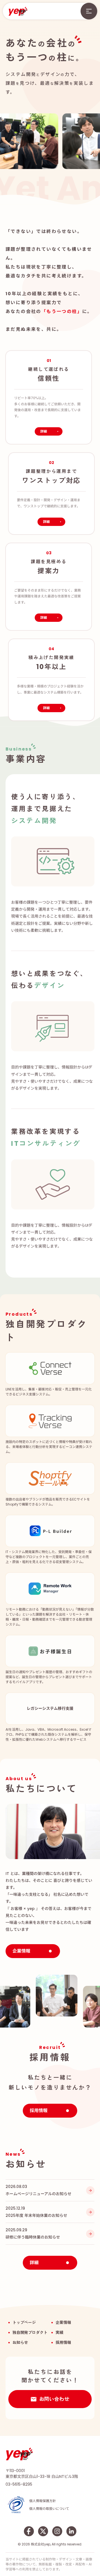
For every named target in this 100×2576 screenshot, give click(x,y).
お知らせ (20, 2343)
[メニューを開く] (89, 11)
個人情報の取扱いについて (49, 2509)
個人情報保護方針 (42, 2501)
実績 (59, 2332)
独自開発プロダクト (30, 2332)
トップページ (24, 2322)
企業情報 (63, 2322)
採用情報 (63, 2343)
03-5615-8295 (19, 2484)
